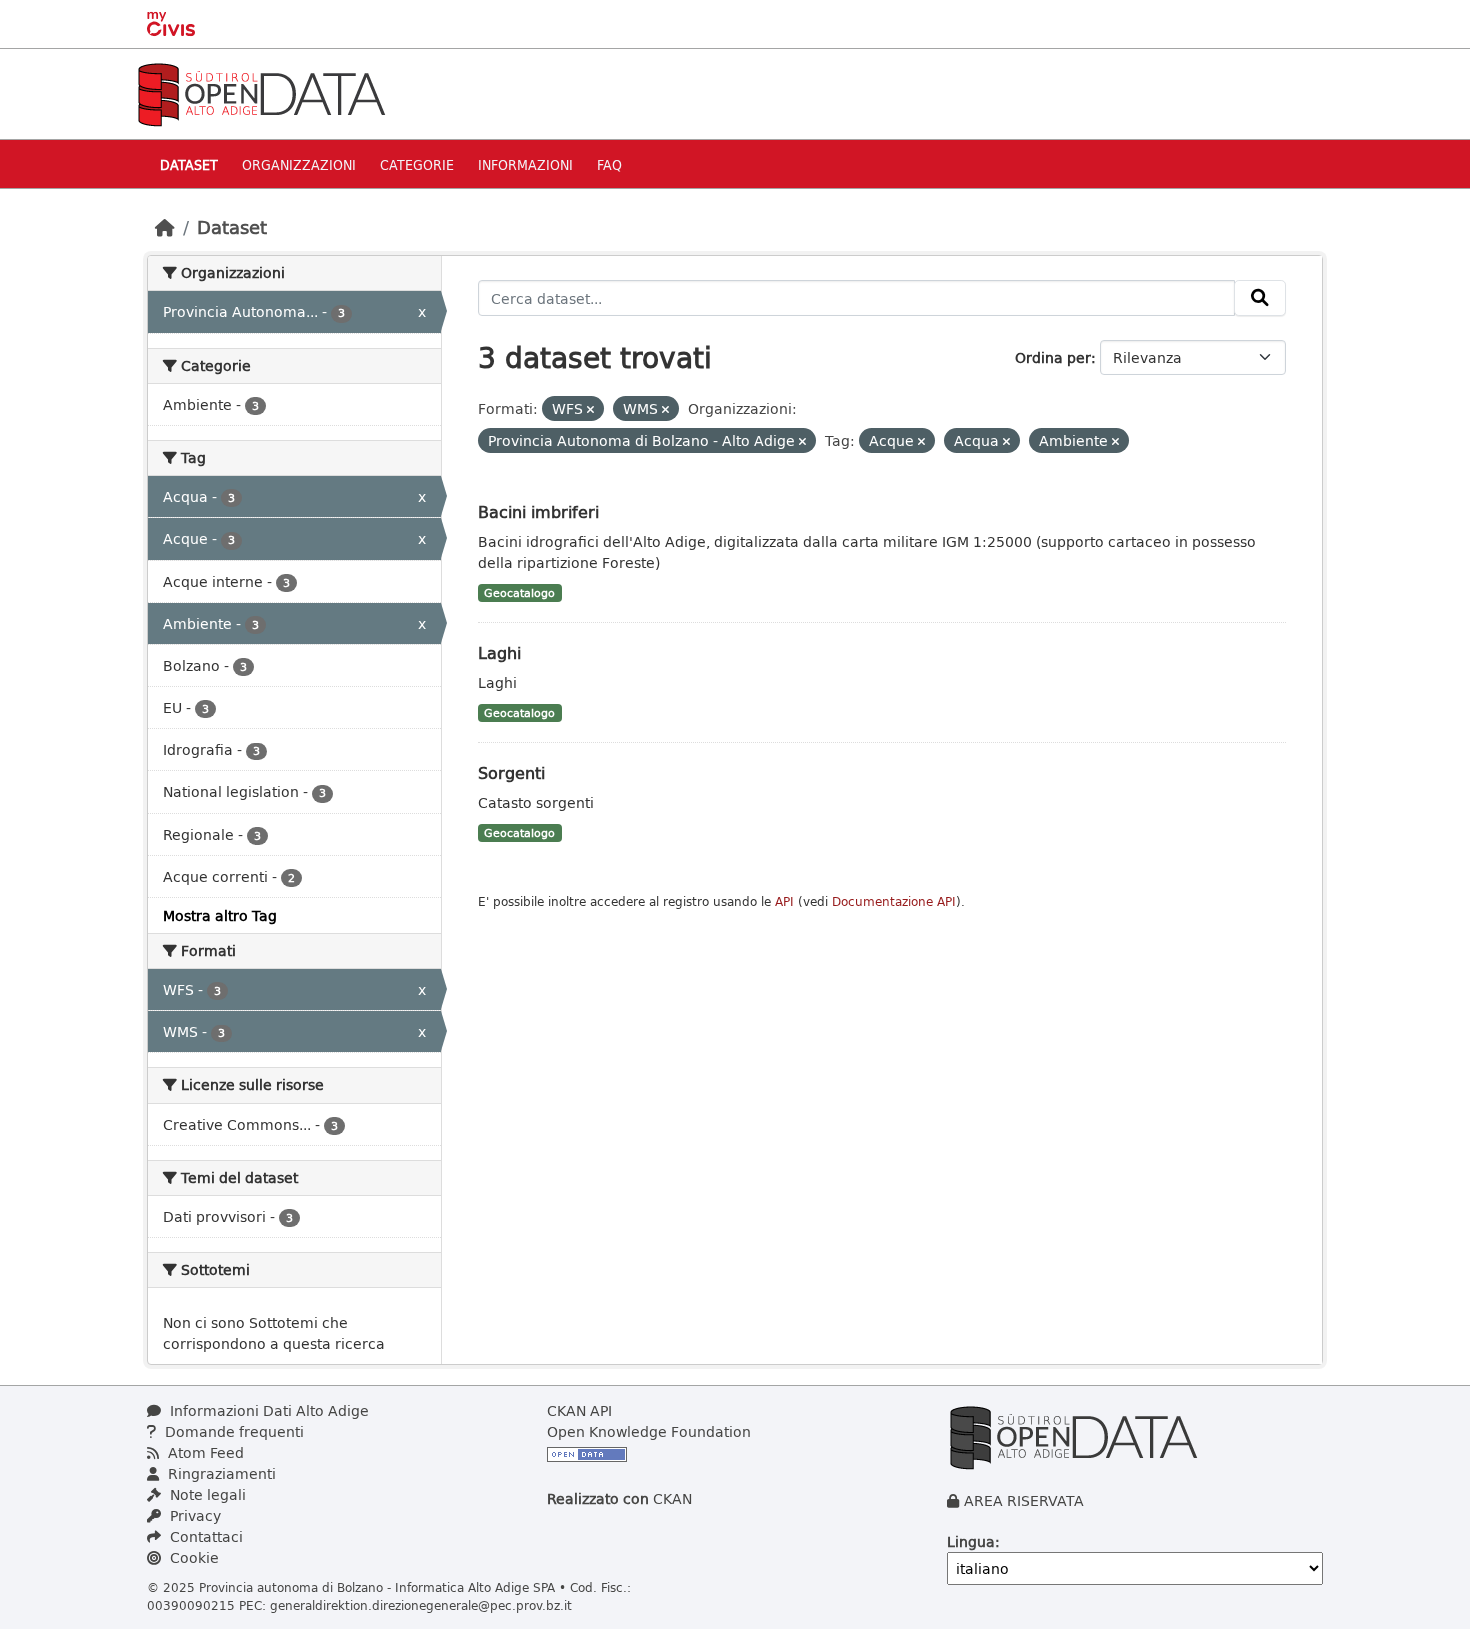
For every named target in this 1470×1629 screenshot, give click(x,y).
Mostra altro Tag (220, 915)
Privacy (193, 1515)
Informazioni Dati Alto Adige (267, 1410)
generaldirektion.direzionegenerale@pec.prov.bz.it (421, 1605)
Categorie (417, 164)
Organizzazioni (299, 164)
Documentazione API (894, 901)
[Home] (165, 227)
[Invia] (1260, 298)
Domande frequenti (232, 1431)
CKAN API (579, 1410)
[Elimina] (590, 409)
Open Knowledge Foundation (649, 1431)
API (784, 901)
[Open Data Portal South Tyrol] (261, 92)
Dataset (189, 164)
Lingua (971, 1541)
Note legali (206, 1494)
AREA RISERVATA (1024, 1500)
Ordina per (1053, 357)
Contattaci (204, 1536)
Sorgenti (511, 772)
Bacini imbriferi (538, 511)
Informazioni (525, 164)
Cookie (192, 1557)
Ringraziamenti (220, 1473)
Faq (609, 164)
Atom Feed (204, 1452)
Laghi (499, 652)
